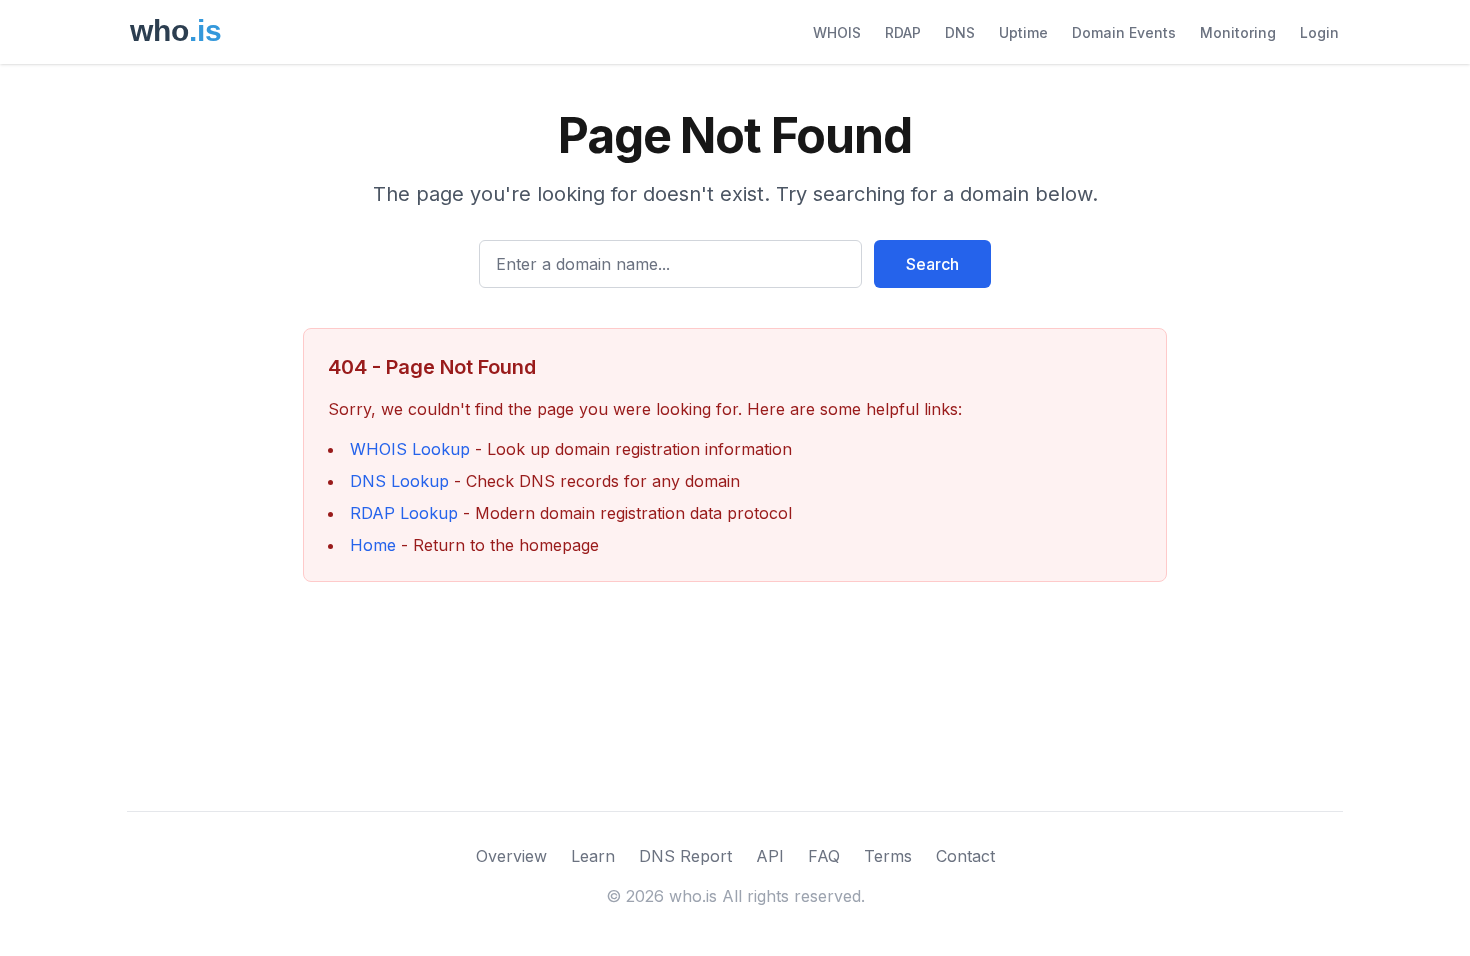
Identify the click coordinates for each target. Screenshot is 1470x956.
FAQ (824, 856)
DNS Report (685, 856)
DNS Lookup (399, 481)
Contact (965, 856)
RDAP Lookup (404, 513)
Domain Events (1124, 32)
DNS (960, 32)
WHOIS (837, 32)
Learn (593, 856)
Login (1319, 32)
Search (932, 264)
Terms (888, 856)
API (770, 856)
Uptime (1023, 32)
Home (373, 545)
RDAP (903, 32)
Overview (511, 856)
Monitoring (1238, 32)
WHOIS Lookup (410, 449)
